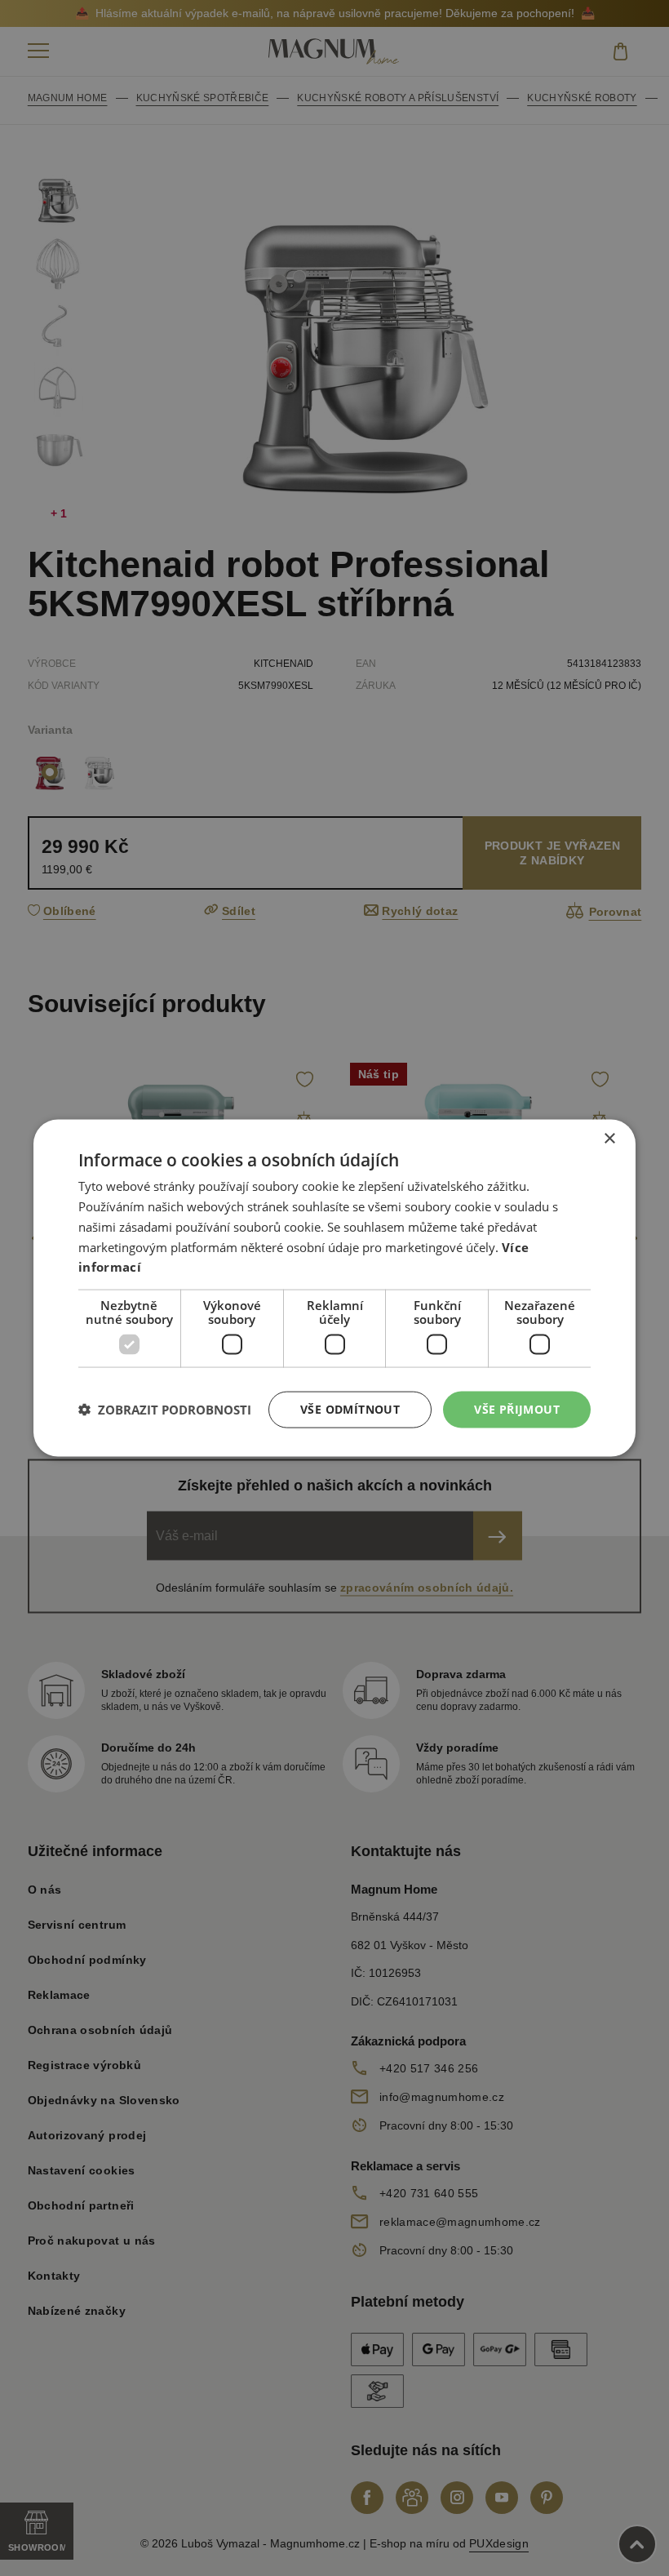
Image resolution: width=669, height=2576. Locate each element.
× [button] (609, 1139)
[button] (165, 1410)
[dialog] (334, 1288)
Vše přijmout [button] (517, 1409)
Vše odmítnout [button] (350, 1409)
